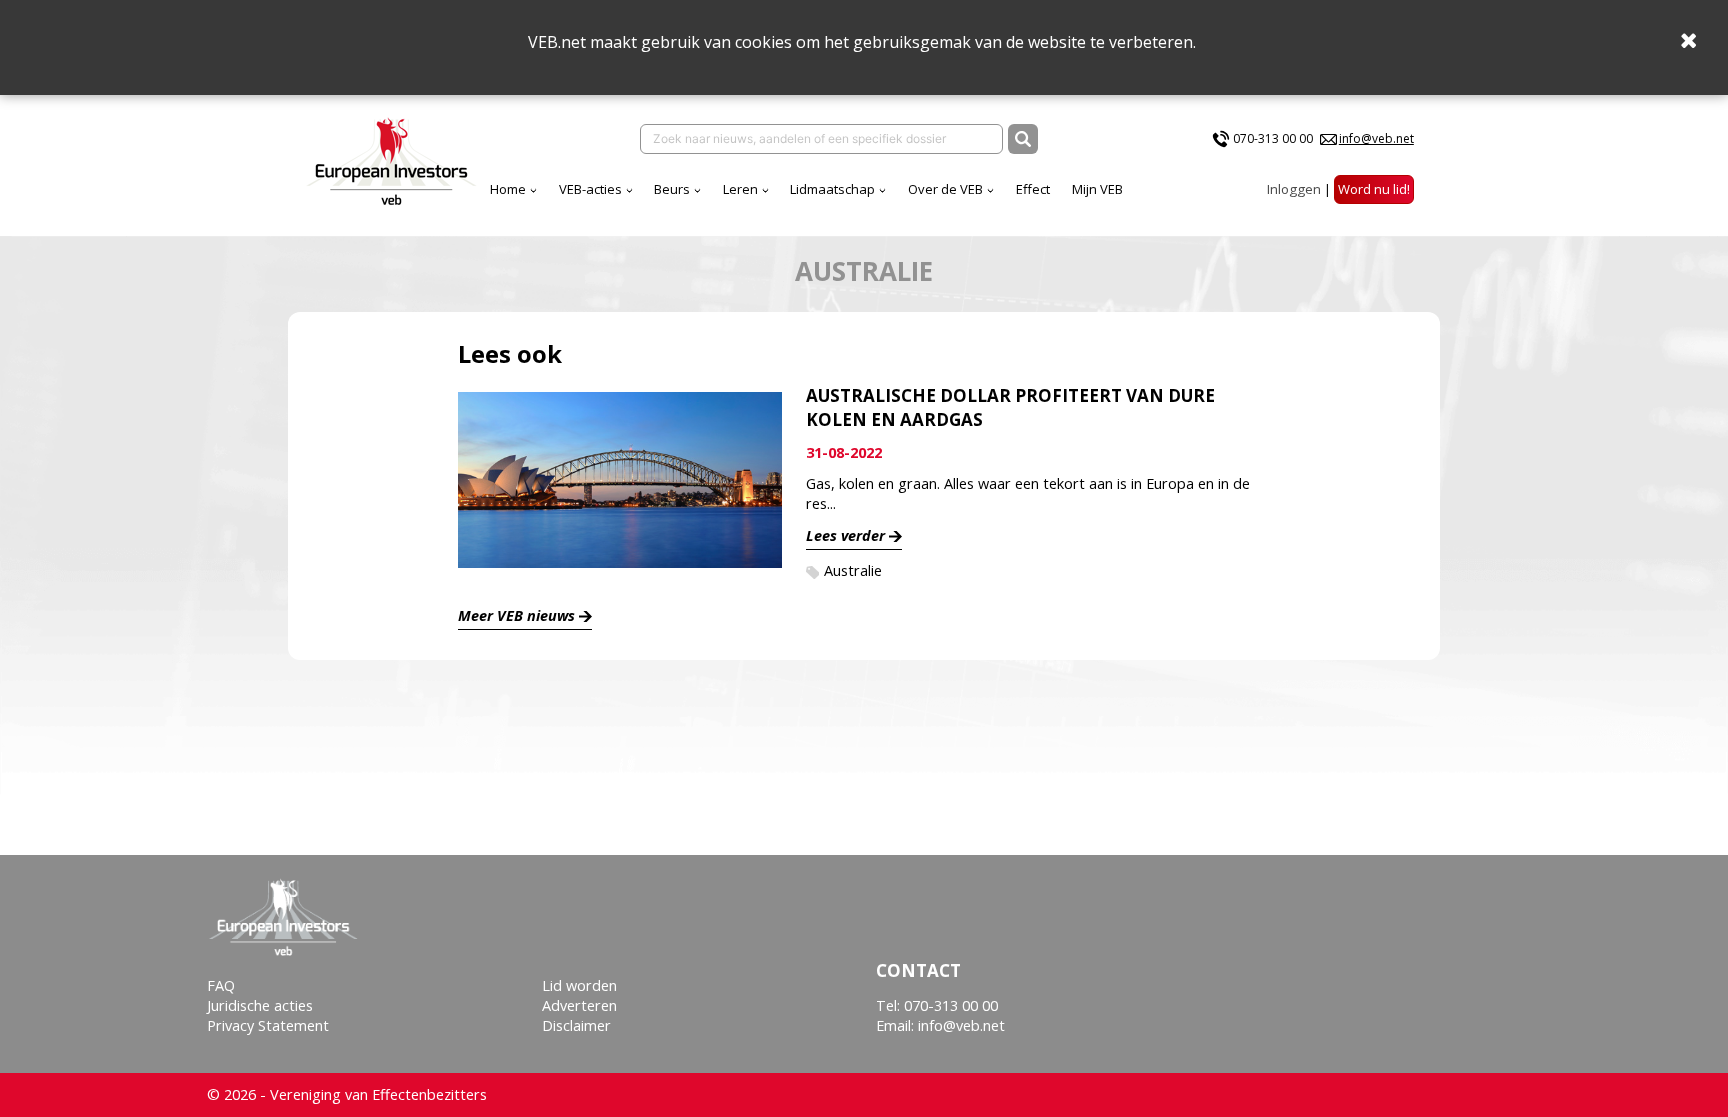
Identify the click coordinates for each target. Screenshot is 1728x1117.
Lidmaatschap (832, 189)
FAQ (221, 985)
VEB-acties (590, 189)
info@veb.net (1376, 138)
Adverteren (579, 1005)
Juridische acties (260, 1005)
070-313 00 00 (1273, 138)
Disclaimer (576, 1025)
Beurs (672, 189)
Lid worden (579, 985)
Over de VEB (945, 189)
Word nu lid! (1374, 189)
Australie (853, 570)
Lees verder (845, 535)
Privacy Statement (268, 1025)
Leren (740, 189)
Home (508, 189)
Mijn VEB (1097, 189)
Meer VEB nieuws (516, 615)
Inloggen (1294, 189)
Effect (1033, 189)
